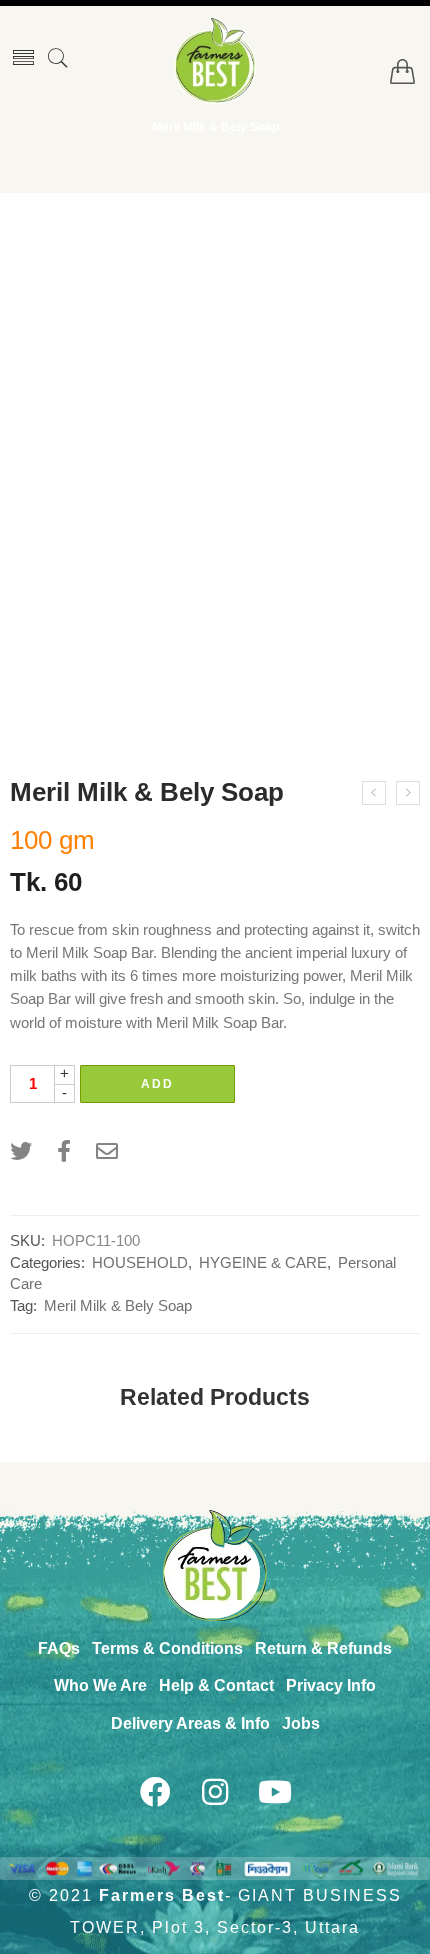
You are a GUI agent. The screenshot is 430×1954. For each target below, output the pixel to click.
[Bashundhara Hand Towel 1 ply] (374, 793)
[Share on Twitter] (21, 1151)
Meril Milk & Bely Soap (118, 1306)
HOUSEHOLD (140, 1263)
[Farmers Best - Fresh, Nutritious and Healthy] (215, 60)
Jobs (301, 1723)
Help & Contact (216, 1685)
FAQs (59, 1648)
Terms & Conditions (167, 1648)
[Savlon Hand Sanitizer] (408, 793)
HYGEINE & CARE (263, 1263)
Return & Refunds (323, 1648)
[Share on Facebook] (64, 1151)
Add (157, 1084)
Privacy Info (331, 1685)
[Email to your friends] (107, 1151)
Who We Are (100, 1685)
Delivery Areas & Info (190, 1723)
